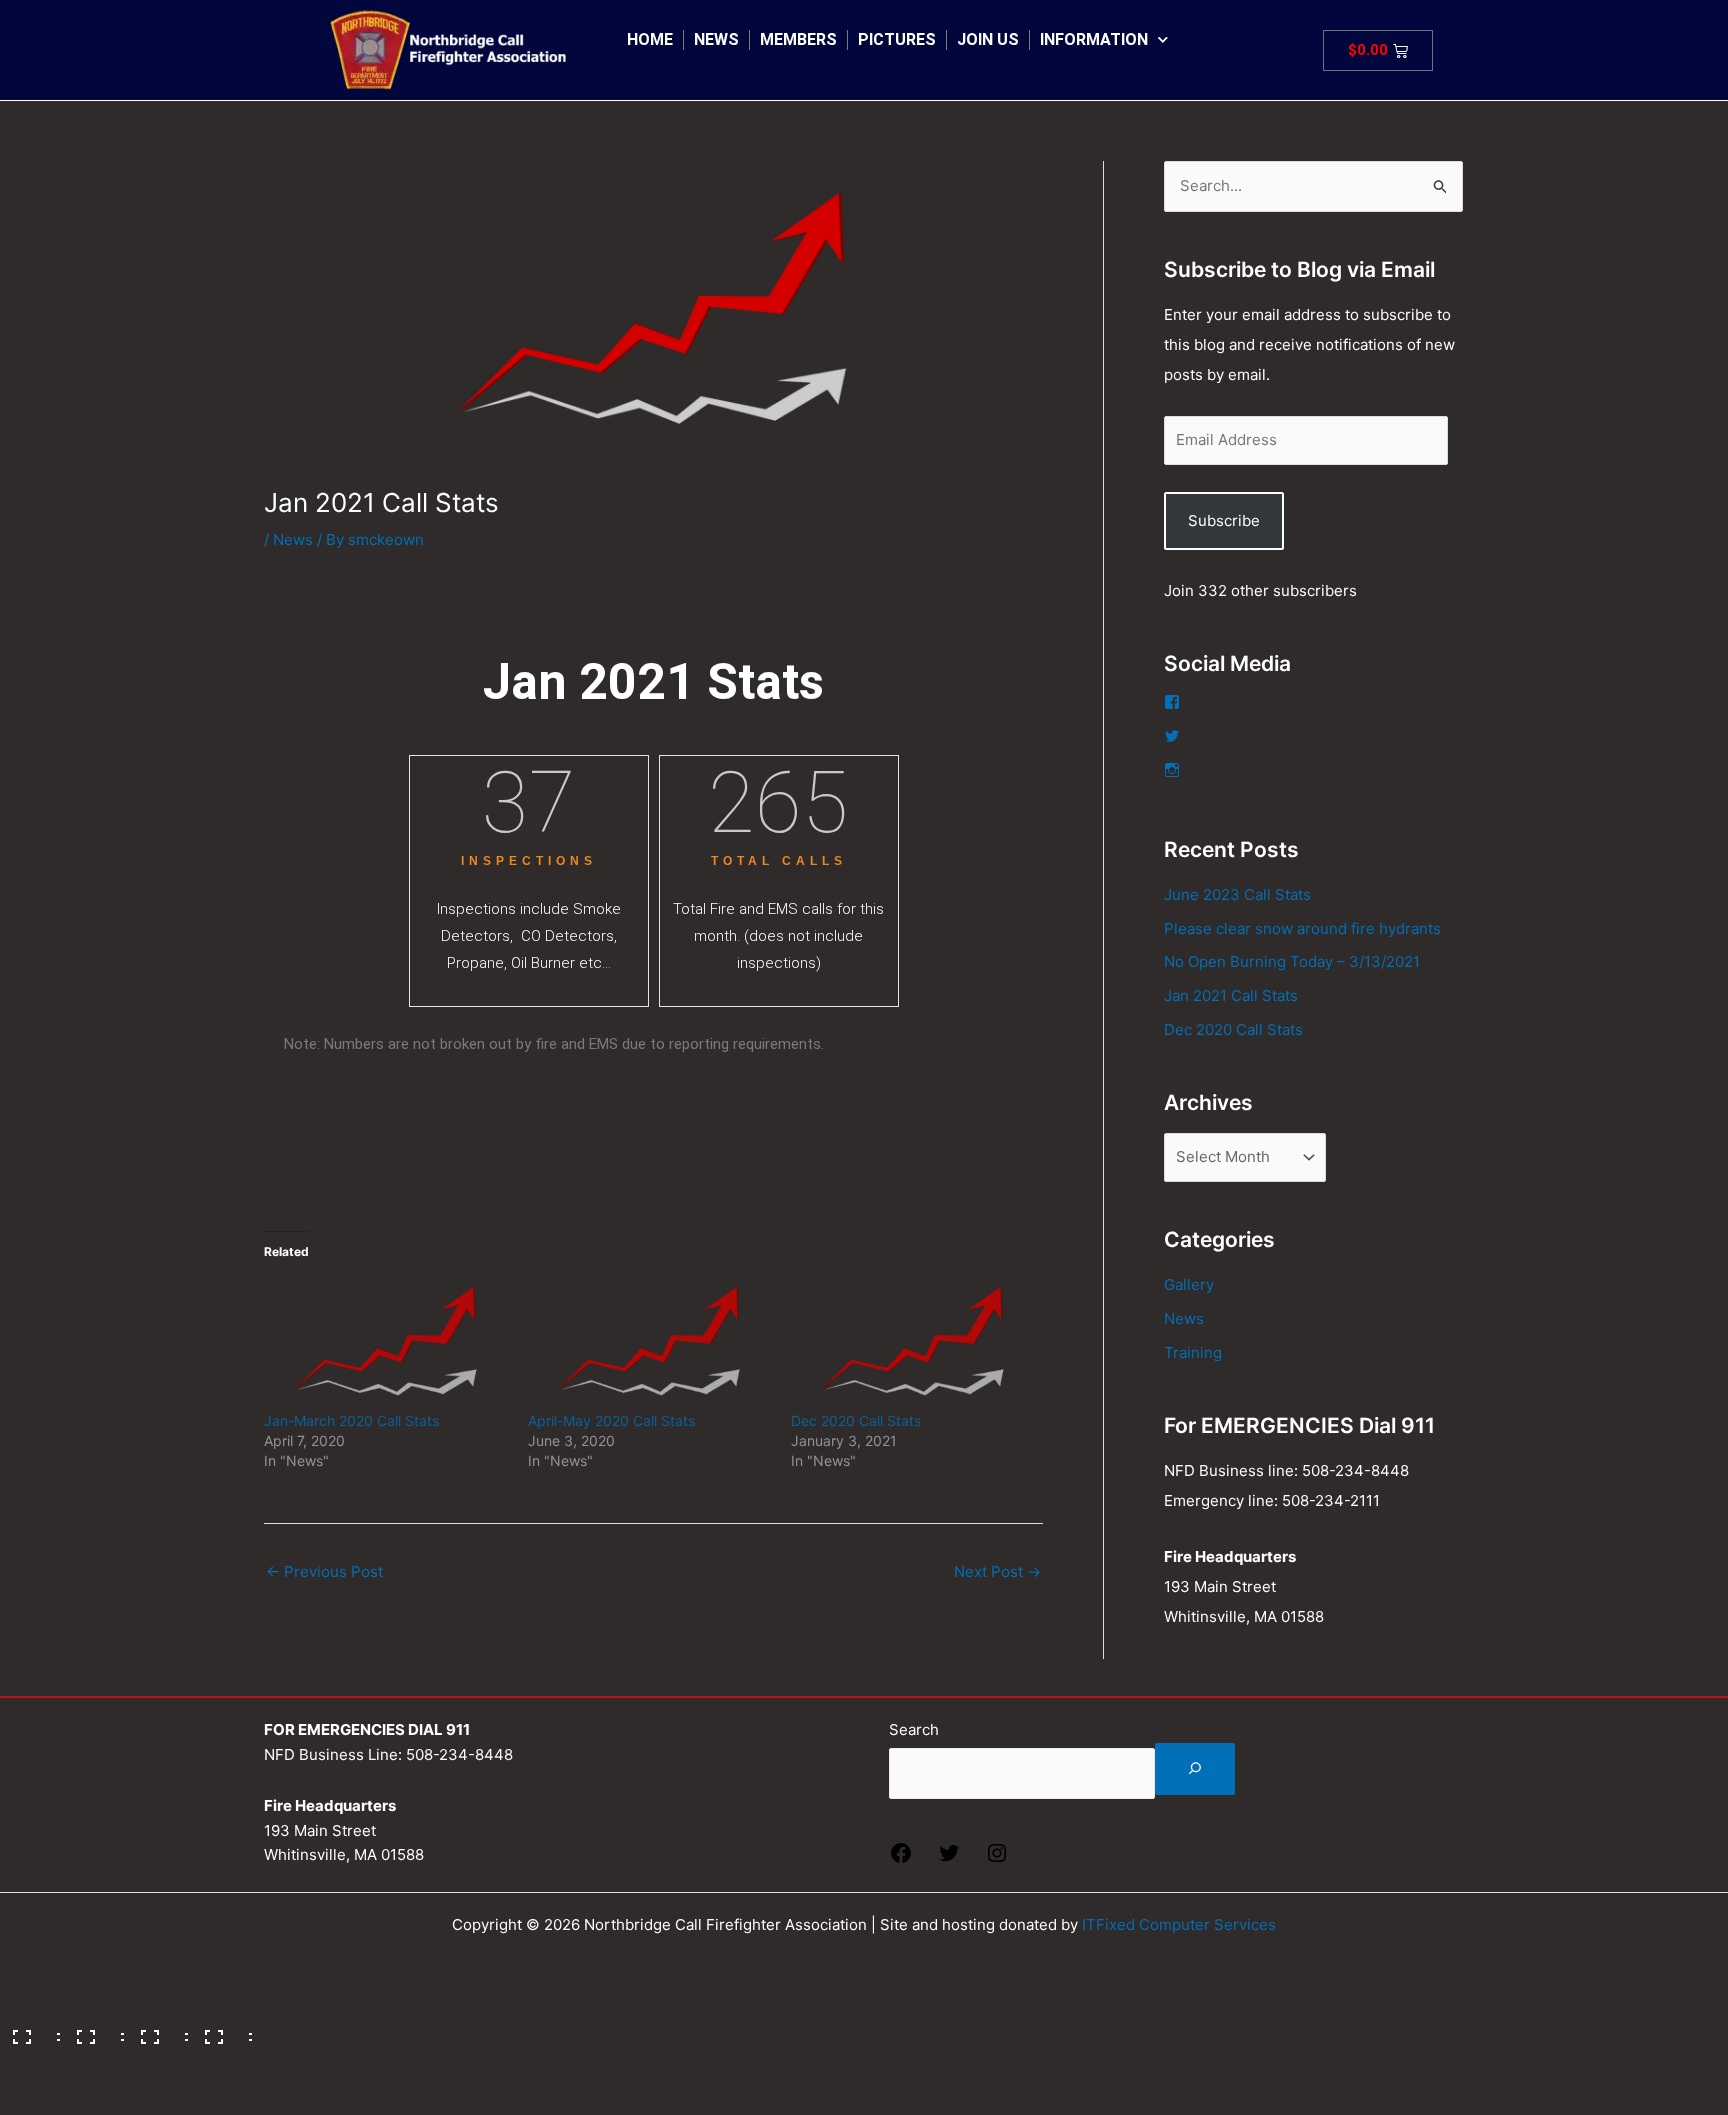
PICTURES (897, 39)
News (293, 539)
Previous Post (324, 1571)
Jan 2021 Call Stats (1231, 995)
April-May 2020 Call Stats (611, 1420)
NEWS (716, 39)
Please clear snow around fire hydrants (1302, 928)
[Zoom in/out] (30, 2030)
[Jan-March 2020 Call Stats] (386, 1341)
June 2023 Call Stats (1237, 894)
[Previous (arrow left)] (30, 2062)
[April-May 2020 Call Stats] (650, 1341)
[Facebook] (901, 1859)
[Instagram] (997, 1859)
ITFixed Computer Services (1179, 1924)
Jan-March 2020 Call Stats (351, 1420)
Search (914, 1729)
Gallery (1189, 1284)
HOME (650, 39)
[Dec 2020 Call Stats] (913, 1341)
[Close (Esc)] (222, 2030)
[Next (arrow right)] (94, 2062)
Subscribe (1224, 520)
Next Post (997, 1571)
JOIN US (988, 39)
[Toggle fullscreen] (94, 2030)
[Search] (1195, 1769)
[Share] (158, 2030)
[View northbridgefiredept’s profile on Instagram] (1172, 770)
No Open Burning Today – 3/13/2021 (1292, 961)
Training (1193, 1352)
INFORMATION (1094, 39)
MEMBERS (798, 39)
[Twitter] (949, 1859)
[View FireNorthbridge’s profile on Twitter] (1172, 736)
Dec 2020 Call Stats (856, 1420)
